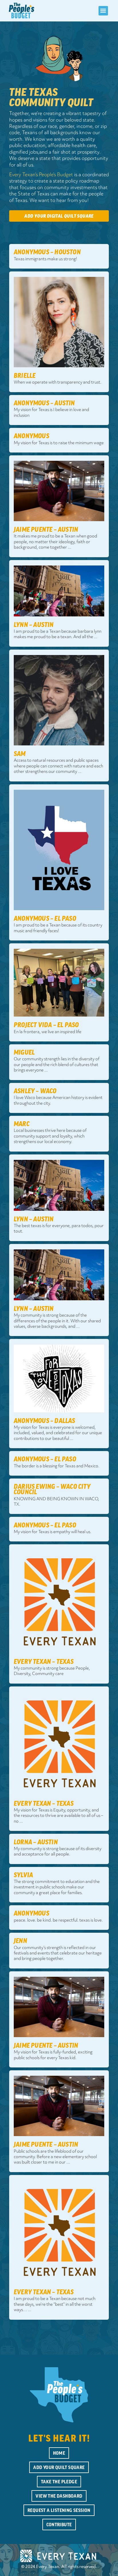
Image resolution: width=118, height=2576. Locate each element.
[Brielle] (59, 322)
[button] (103, 11)
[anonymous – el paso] (59, 850)
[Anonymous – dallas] (59, 1378)
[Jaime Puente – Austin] (59, 491)
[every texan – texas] (59, 1601)
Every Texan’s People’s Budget (41, 175)
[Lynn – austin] (59, 591)
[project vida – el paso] (59, 982)
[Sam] (59, 700)
